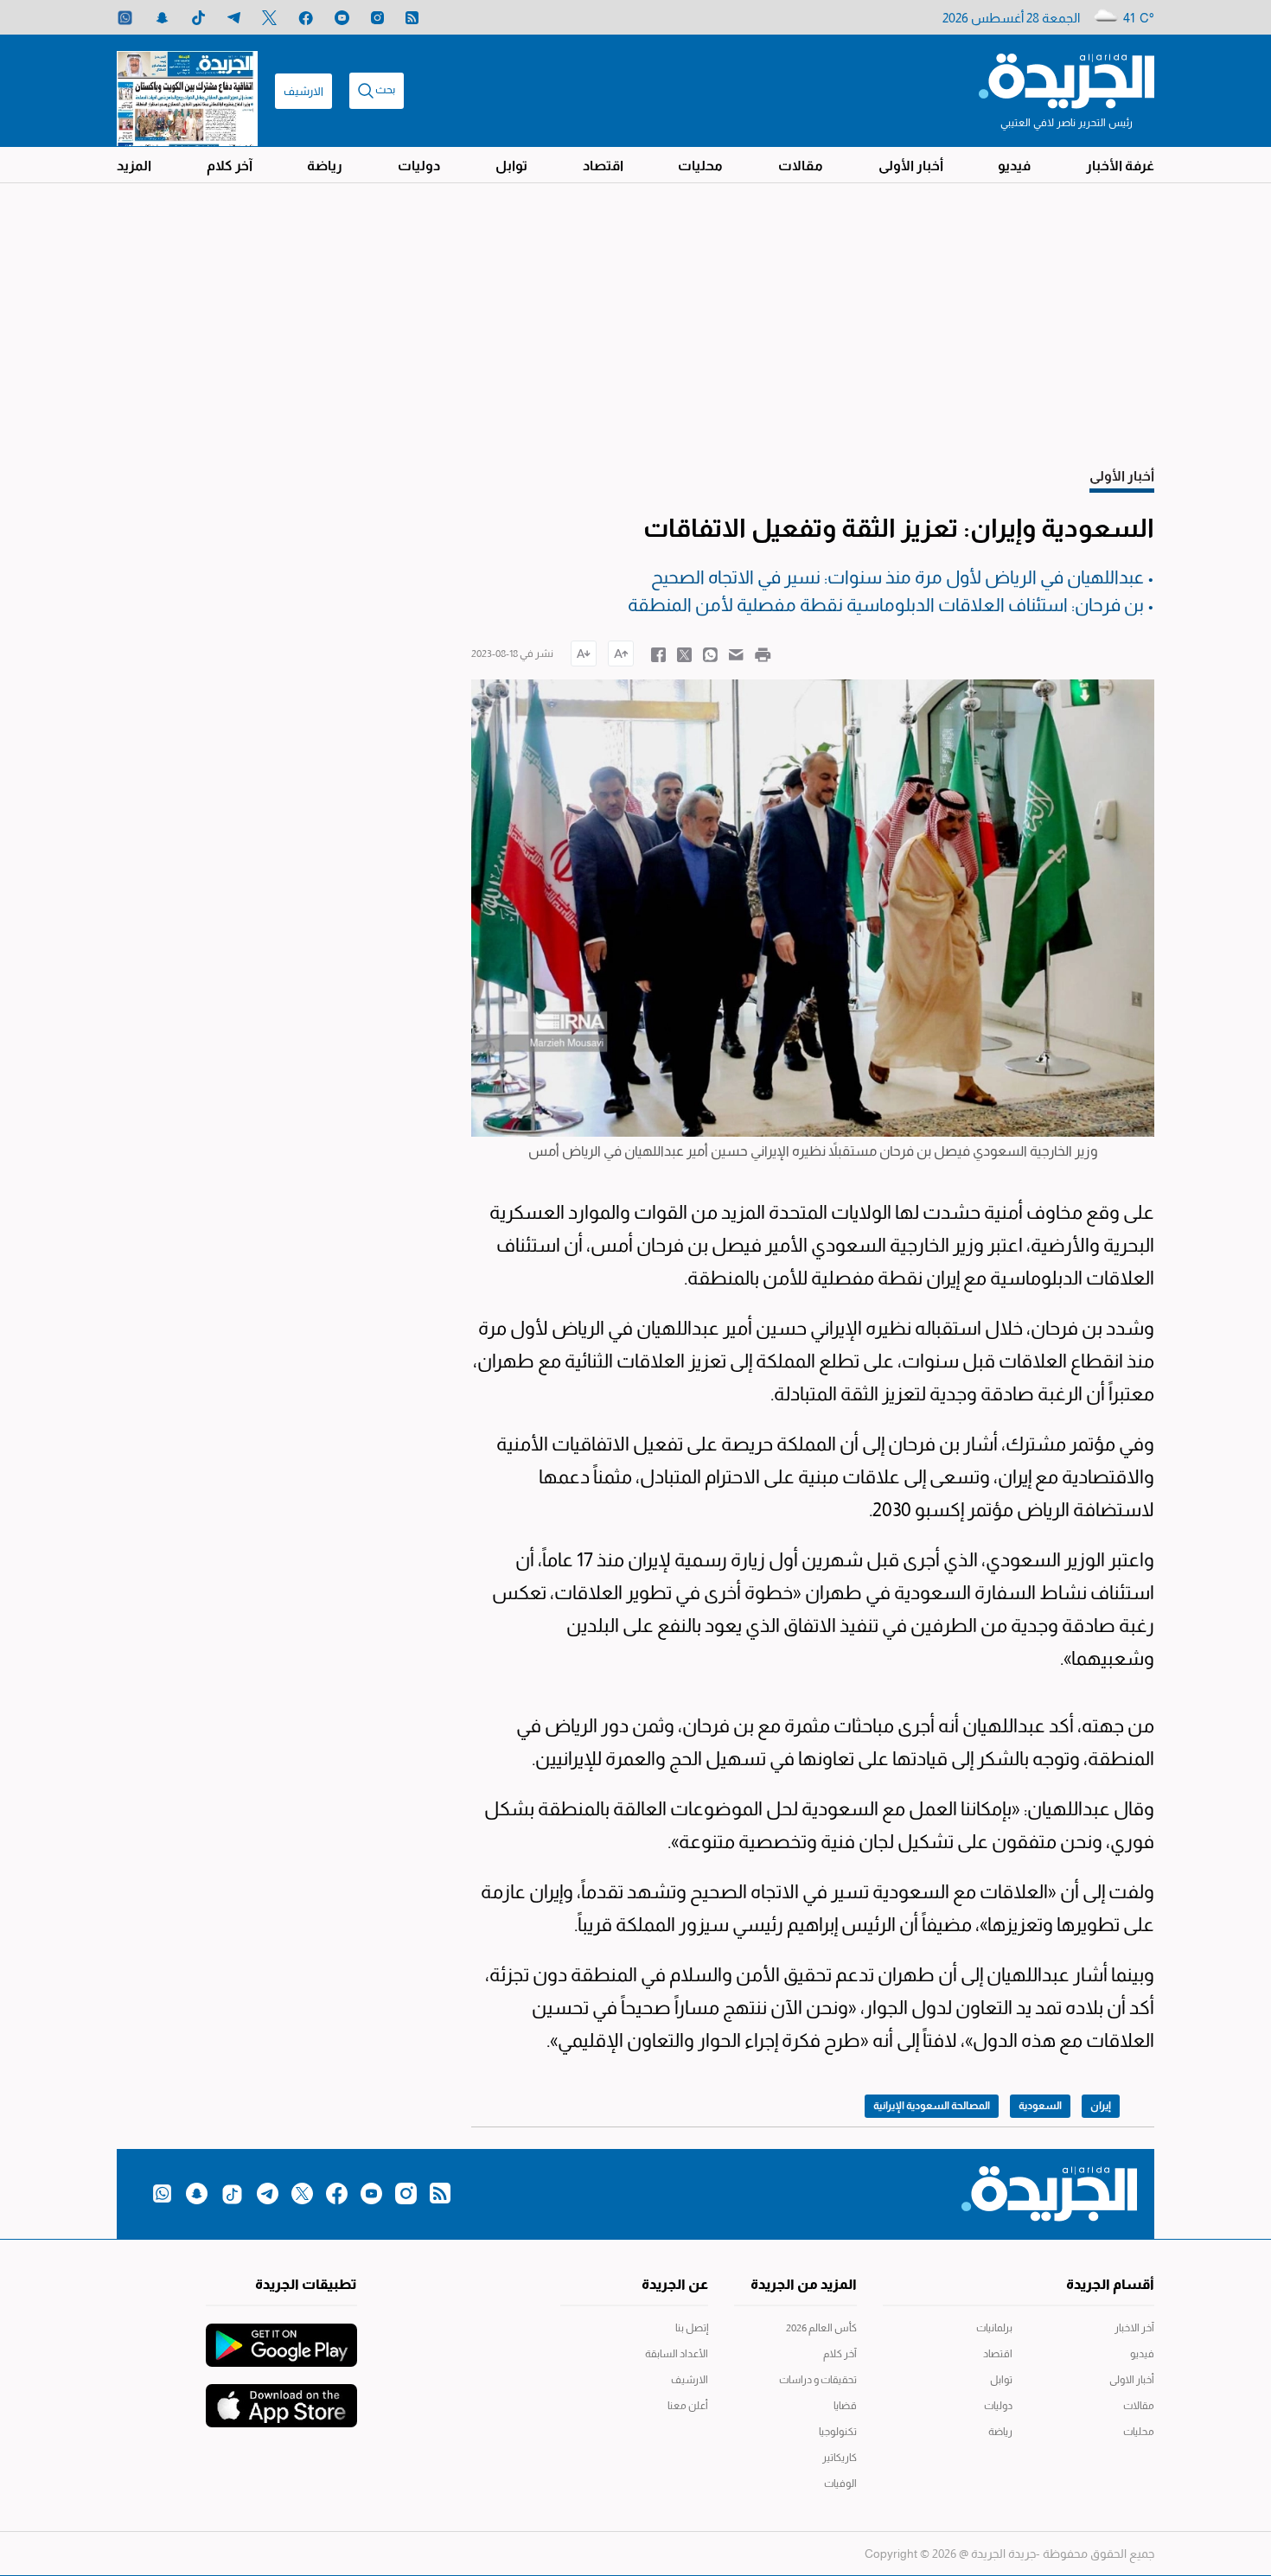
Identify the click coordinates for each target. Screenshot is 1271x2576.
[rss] (412, 18)
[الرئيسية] (1067, 80)
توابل (511, 166)
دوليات (419, 166)
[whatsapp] (125, 18)
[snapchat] (162, 18)
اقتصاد (603, 166)
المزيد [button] (134, 166)
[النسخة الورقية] (187, 91)
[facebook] (306, 18)
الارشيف (303, 91)
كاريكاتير (840, 2458)
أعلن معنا (688, 2406)
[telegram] (234, 18)
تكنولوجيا (838, 2432)
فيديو (1014, 166)
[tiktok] (198, 18)
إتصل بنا (692, 2328)
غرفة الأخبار (1120, 166)
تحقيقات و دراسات (818, 2380)
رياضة (325, 166)
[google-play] (281, 2337)
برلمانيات (994, 2328)
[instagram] (377, 18)
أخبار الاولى (1132, 2380)
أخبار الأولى (911, 166)
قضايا (845, 2406)
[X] (269, 18)
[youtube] (342, 18)
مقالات (801, 166)
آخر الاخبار (1134, 2328)
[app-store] (281, 2397)
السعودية (1040, 2106)
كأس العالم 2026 (821, 2328)
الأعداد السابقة (677, 2354)
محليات (700, 166)
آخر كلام (230, 166)
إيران (1101, 2106)
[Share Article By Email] (736, 654)
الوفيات (840, 2484)
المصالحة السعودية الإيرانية (932, 2106)
